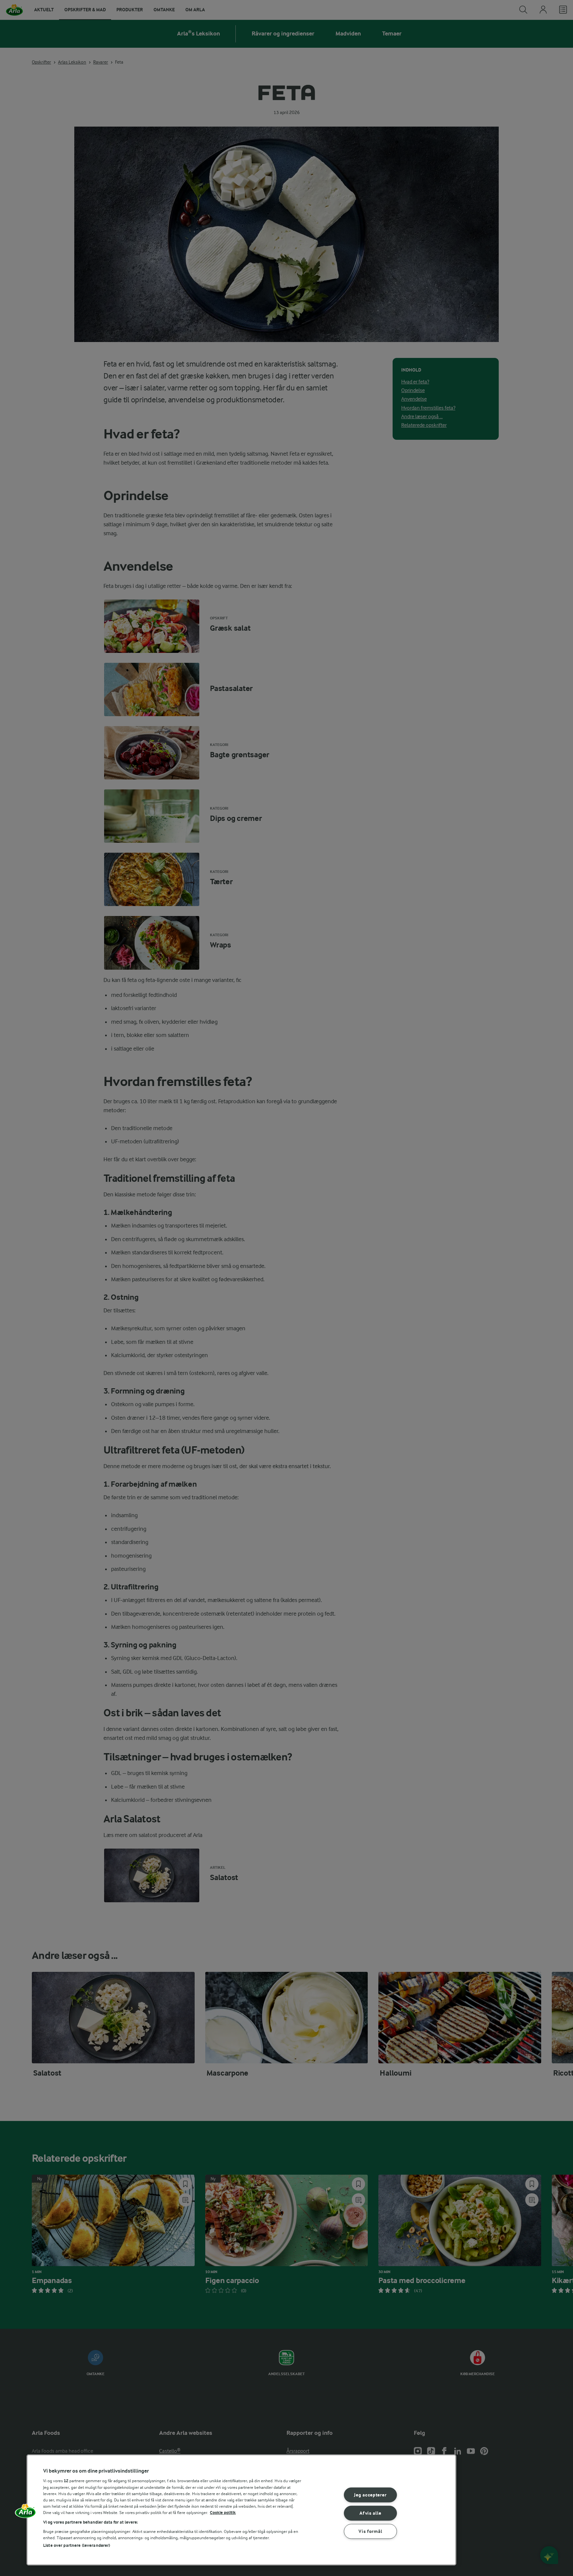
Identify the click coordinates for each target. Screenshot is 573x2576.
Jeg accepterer (370, 2495)
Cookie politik (223, 2513)
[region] (241, 2510)
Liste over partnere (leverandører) (77, 2545)
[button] (26, 2513)
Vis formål (370, 2531)
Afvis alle (370, 2513)
